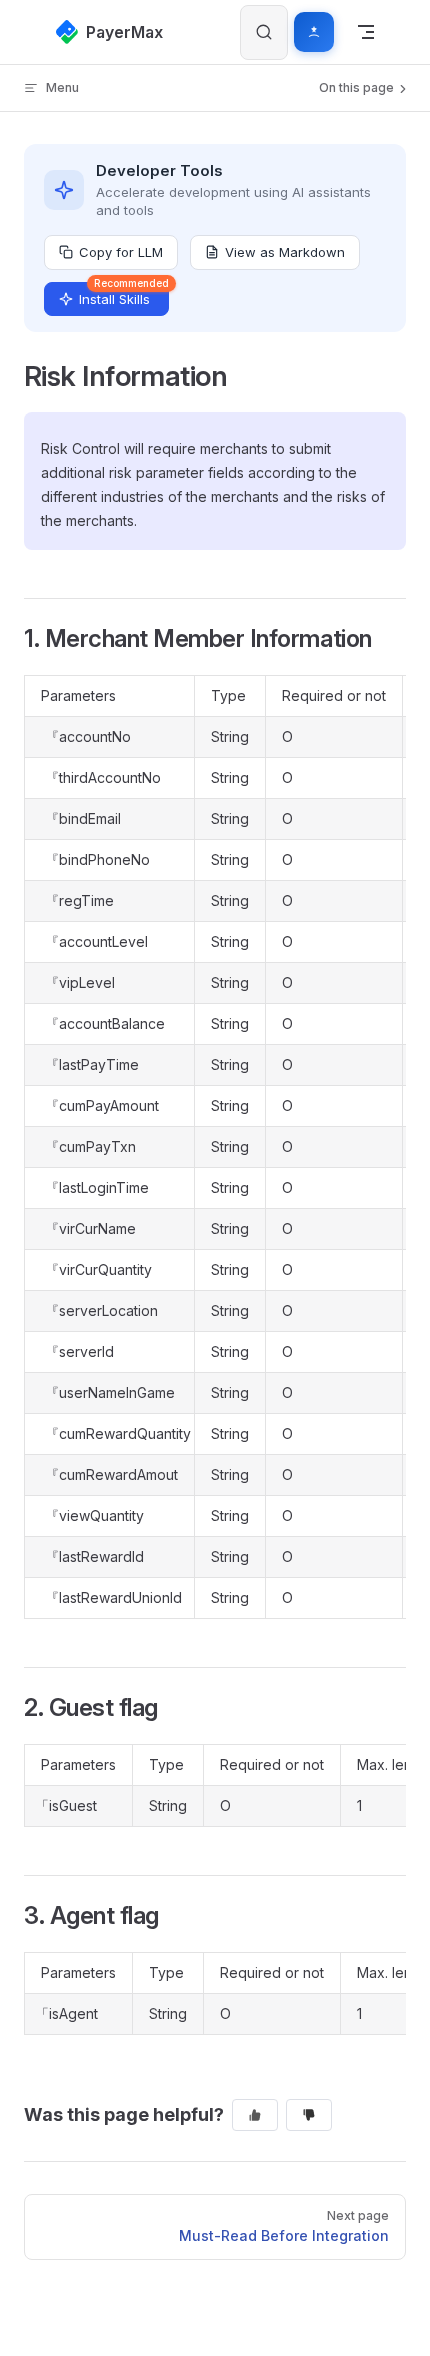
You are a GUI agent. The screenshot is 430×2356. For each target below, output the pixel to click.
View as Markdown (285, 252)
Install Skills (124, 294)
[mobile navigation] (366, 32)
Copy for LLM (121, 252)
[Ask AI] (314, 32)
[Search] (264, 32)
